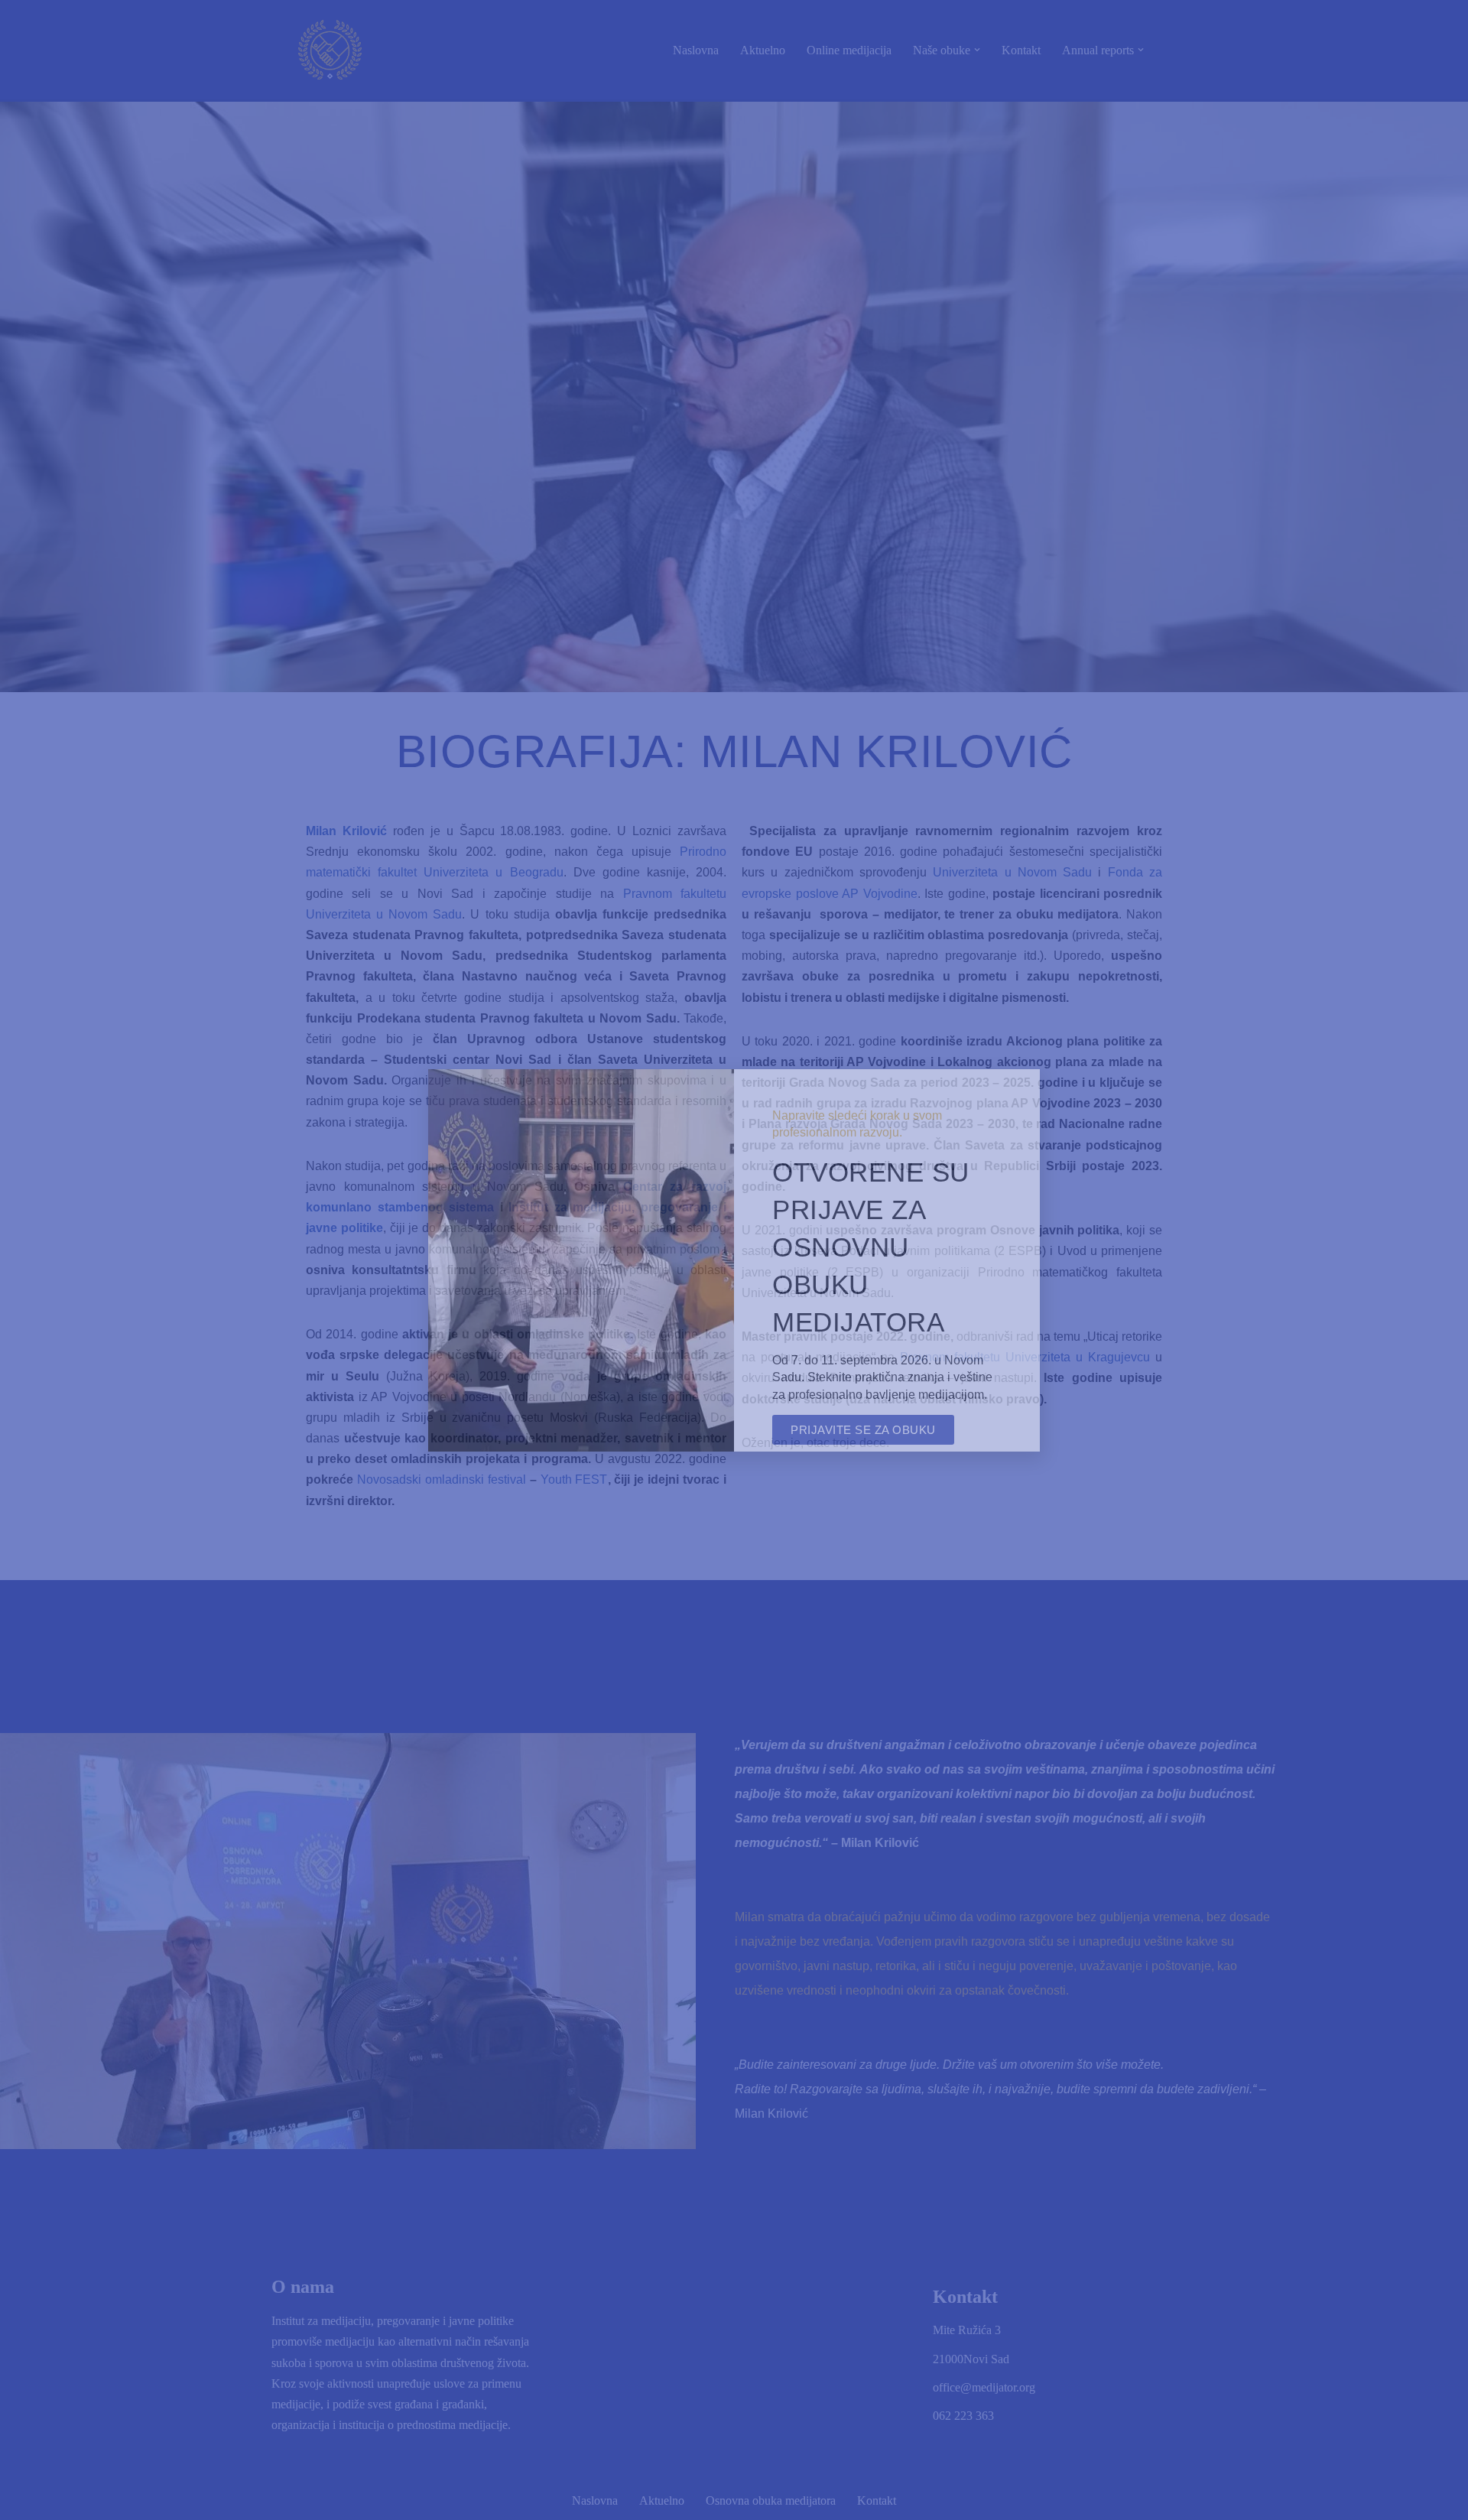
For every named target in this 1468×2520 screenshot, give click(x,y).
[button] (1019, 1090)
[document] (734, 1260)
